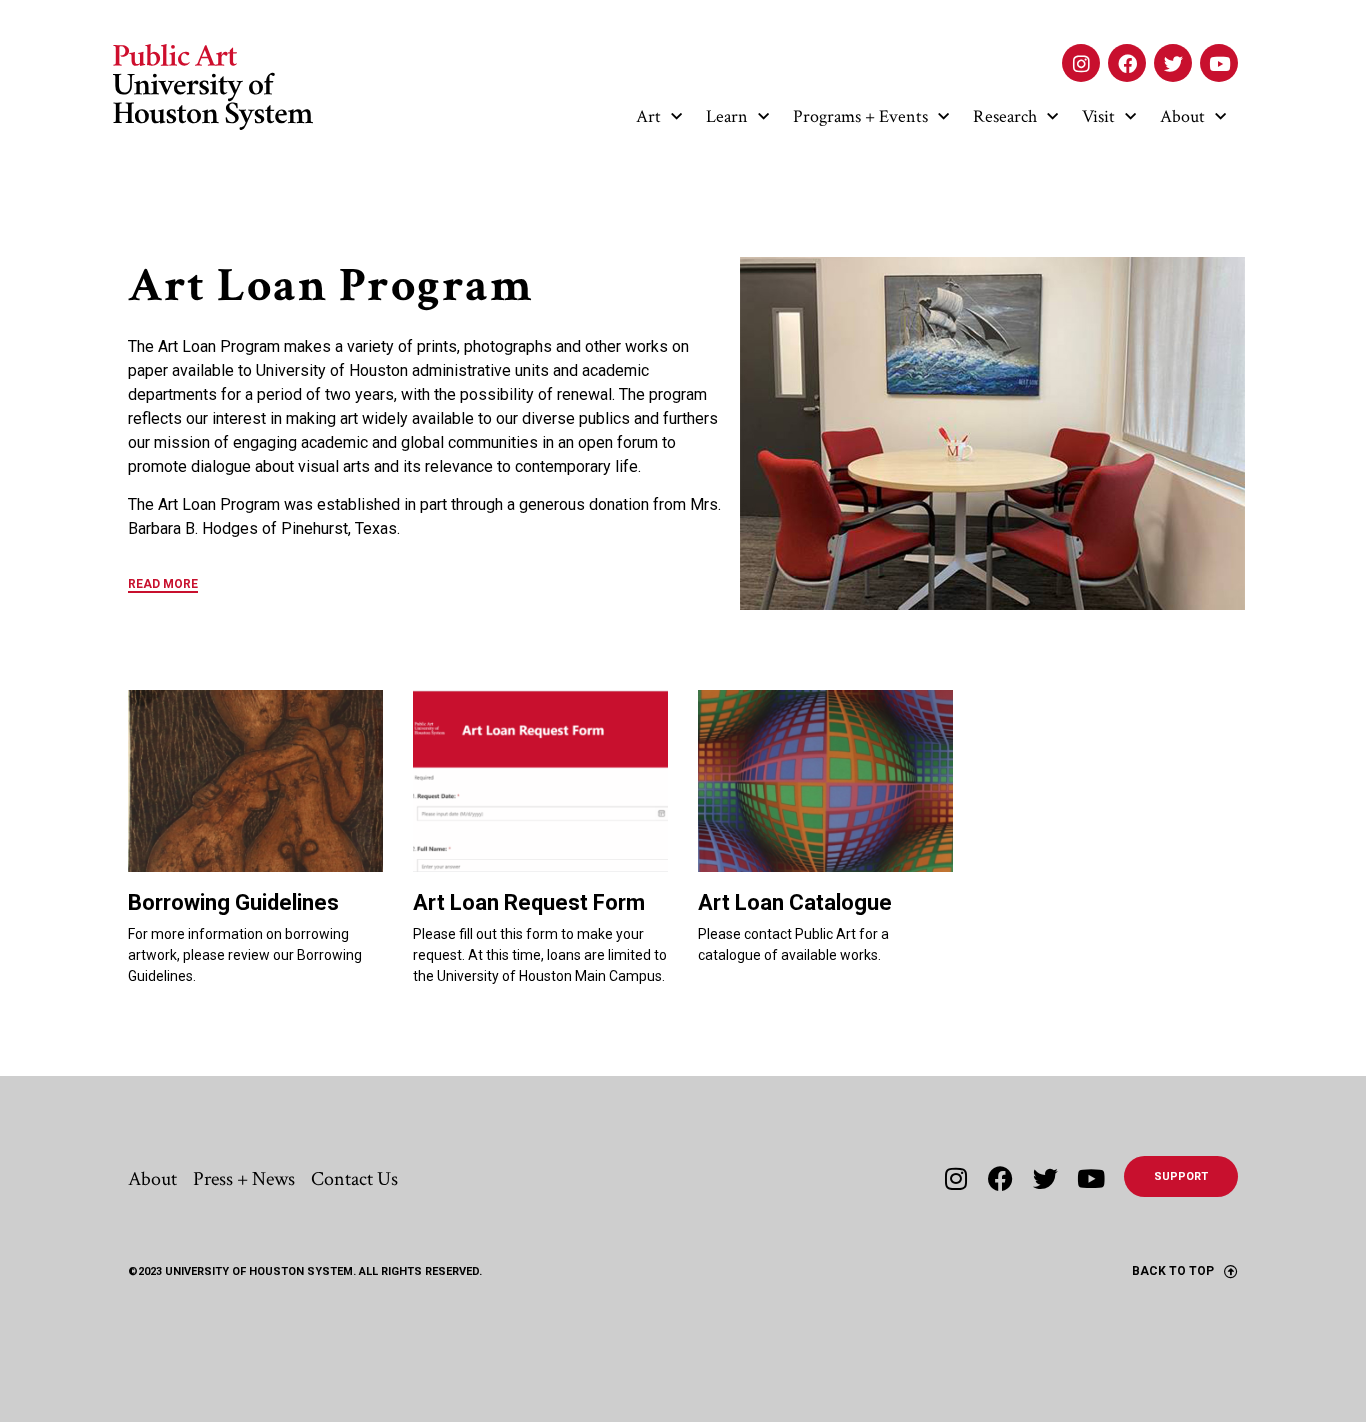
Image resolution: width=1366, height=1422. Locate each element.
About (1182, 116)
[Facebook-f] (1000, 1178)
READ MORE (163, 584)
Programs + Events (860, 116)
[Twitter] (1173, 63)
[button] (426, 590)
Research (1005, 116)
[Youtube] (1219, 63)
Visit (1098, 116)
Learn (727, 116)
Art (648, 116)
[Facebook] (1127, 63)
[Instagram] (1081, 63)
